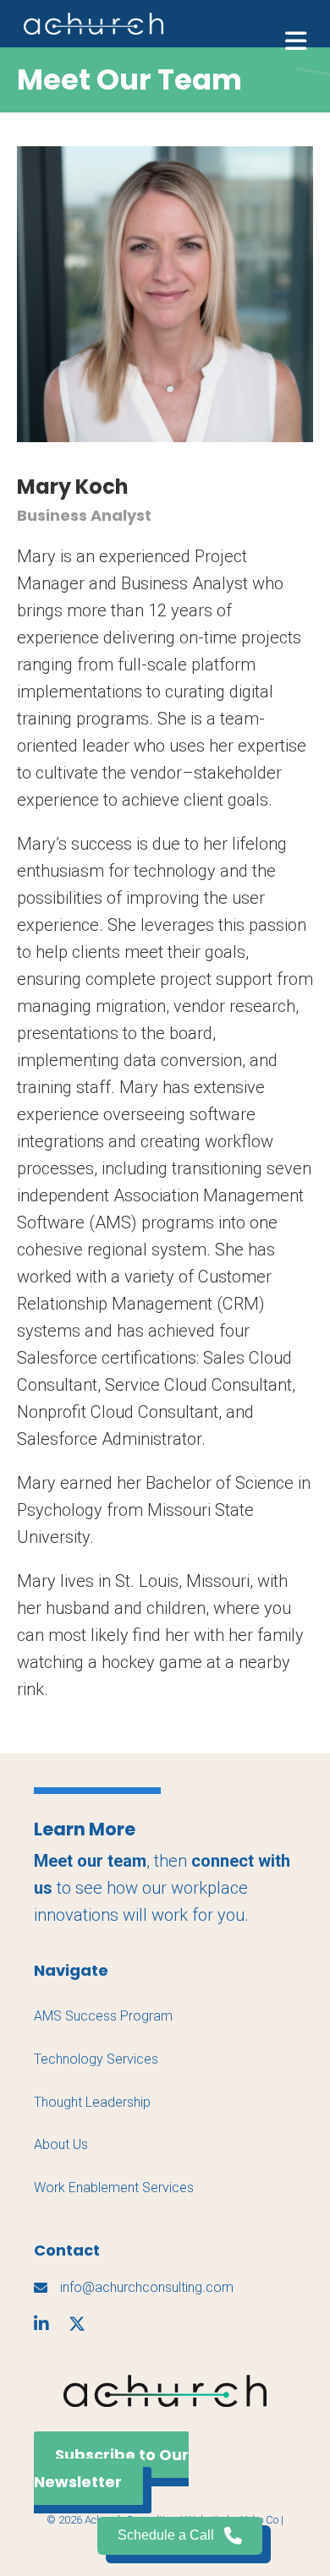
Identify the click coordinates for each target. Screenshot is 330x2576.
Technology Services (96, 2059)
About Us (61, 2144)
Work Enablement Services (114, 2188)
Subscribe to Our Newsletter (111, 2468)
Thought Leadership (92, 2102)
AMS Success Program (103, 2016)
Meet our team (90, 1861)
